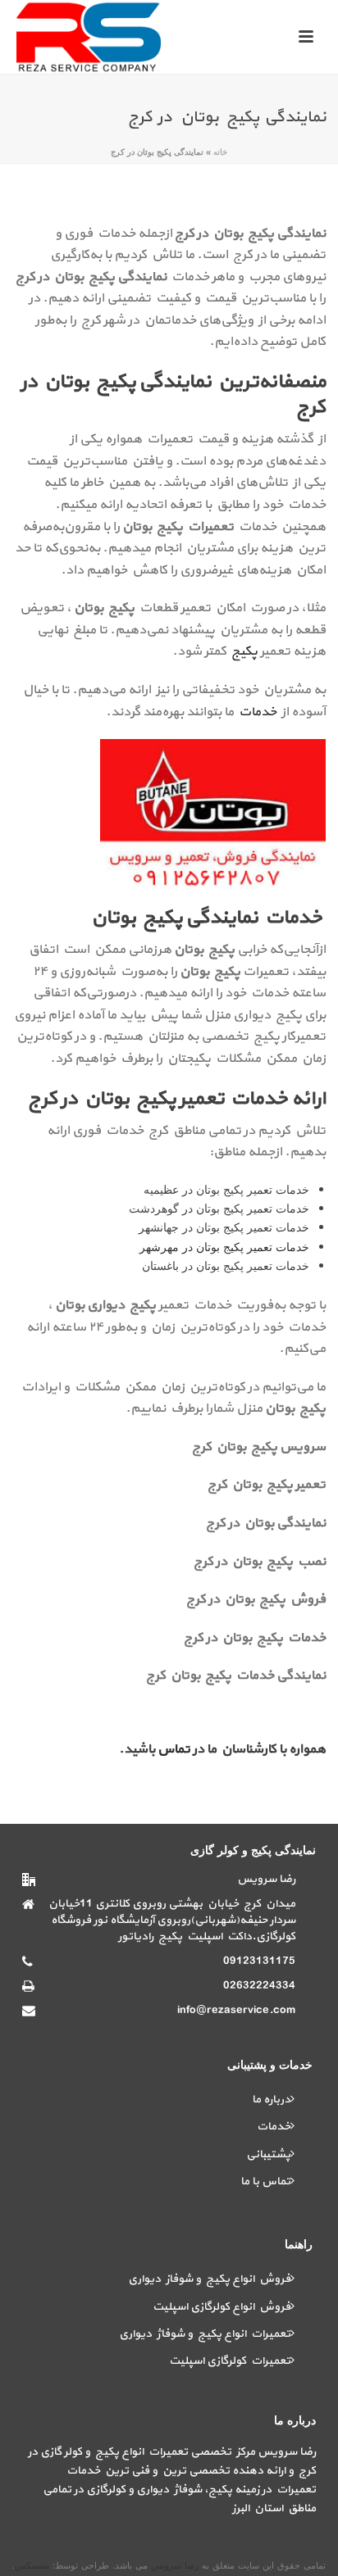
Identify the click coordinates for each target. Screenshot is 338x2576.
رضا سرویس (176, 2565)
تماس (175, 1749)
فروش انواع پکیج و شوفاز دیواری (209, 2279)
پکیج (243, 651)
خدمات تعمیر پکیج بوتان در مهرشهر (224, 1247)
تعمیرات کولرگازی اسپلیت (230, 2361)
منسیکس (32, 2565)
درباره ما (271, 2100)
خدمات (256, 712)
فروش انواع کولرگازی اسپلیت (222, 2307)
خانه (220, 152)
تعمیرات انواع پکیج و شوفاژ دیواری (205, 2334)
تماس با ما (265, 2181)
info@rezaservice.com (236, 2011)
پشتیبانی (268, 2154)
